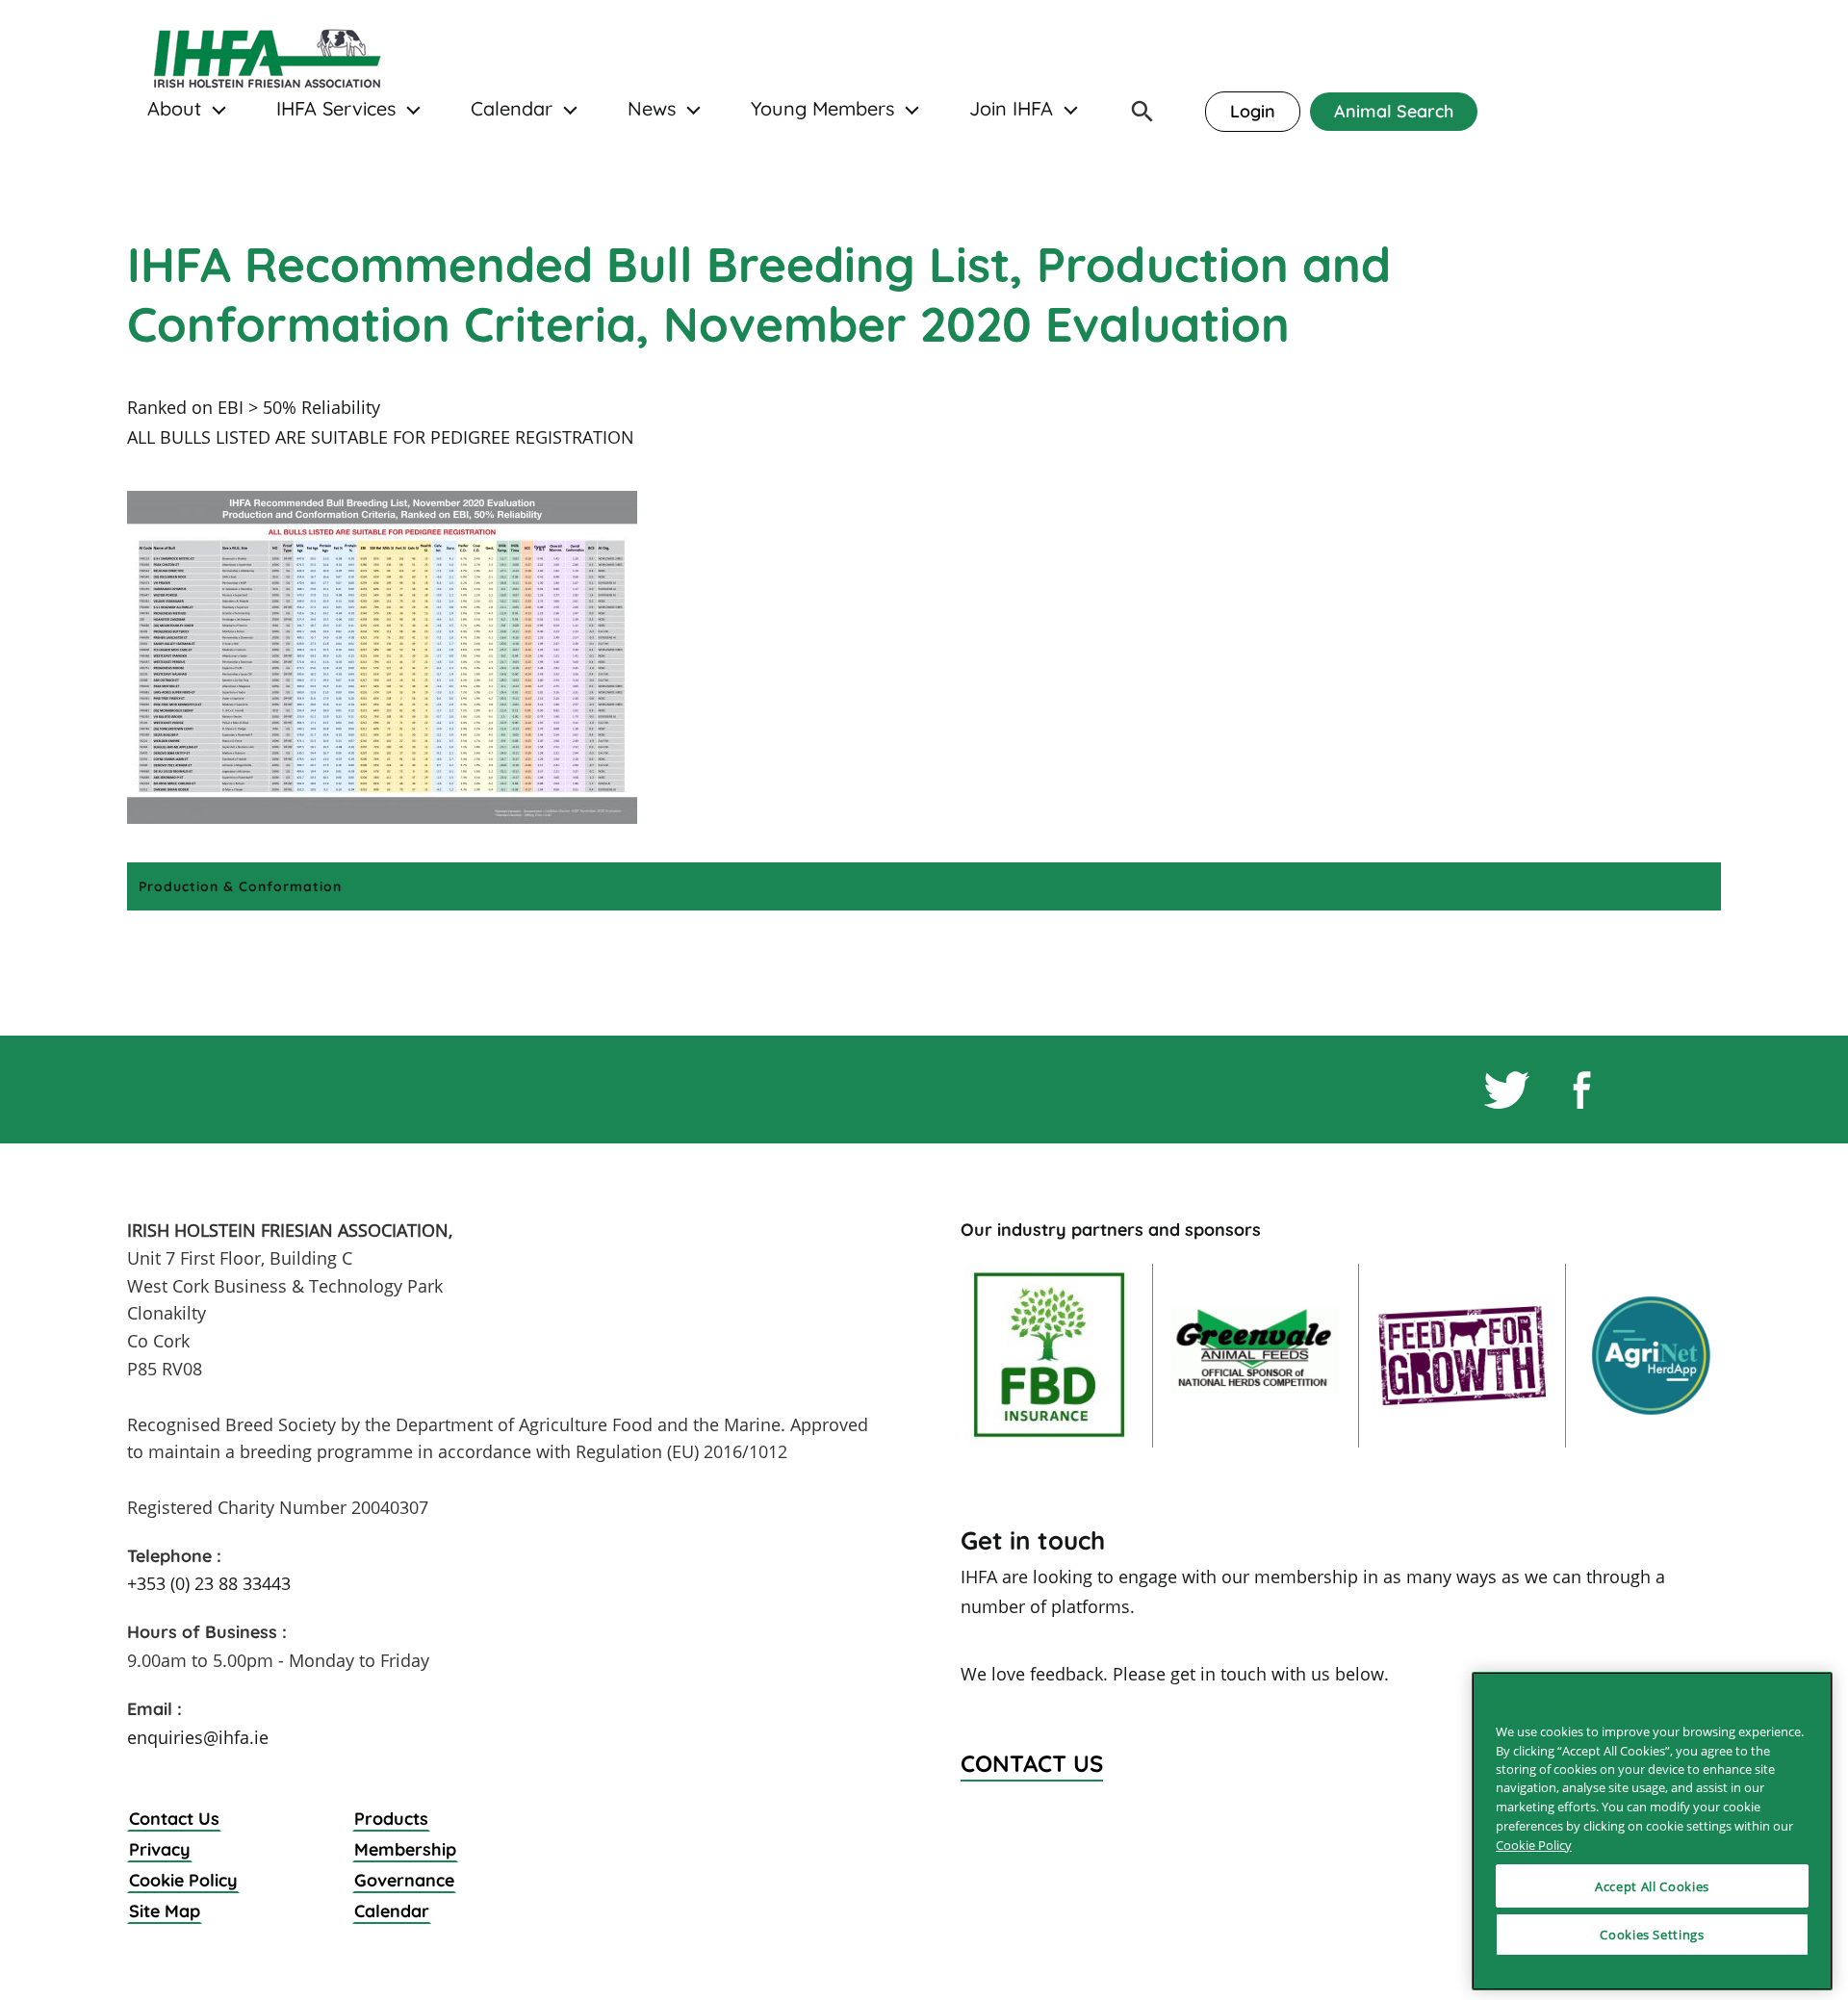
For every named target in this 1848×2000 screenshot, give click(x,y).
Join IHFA (1011, 109)
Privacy (160, 1849)
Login (1253, 111)
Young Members (822, 109)
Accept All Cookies (1652, 1885)
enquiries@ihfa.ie (198, 1737)
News (652, 109)
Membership (405, 1849)
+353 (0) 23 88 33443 (209, 1583)
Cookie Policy (183, 1880)
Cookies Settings (1652, 1935)
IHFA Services (336, 109)
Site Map (165, 1911)
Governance (404, 1880)
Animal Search (1394, 111)
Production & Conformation (240, 886)
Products (391, 1819)
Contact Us (174, 1819)
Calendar (512, 109)
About (174, 109)
